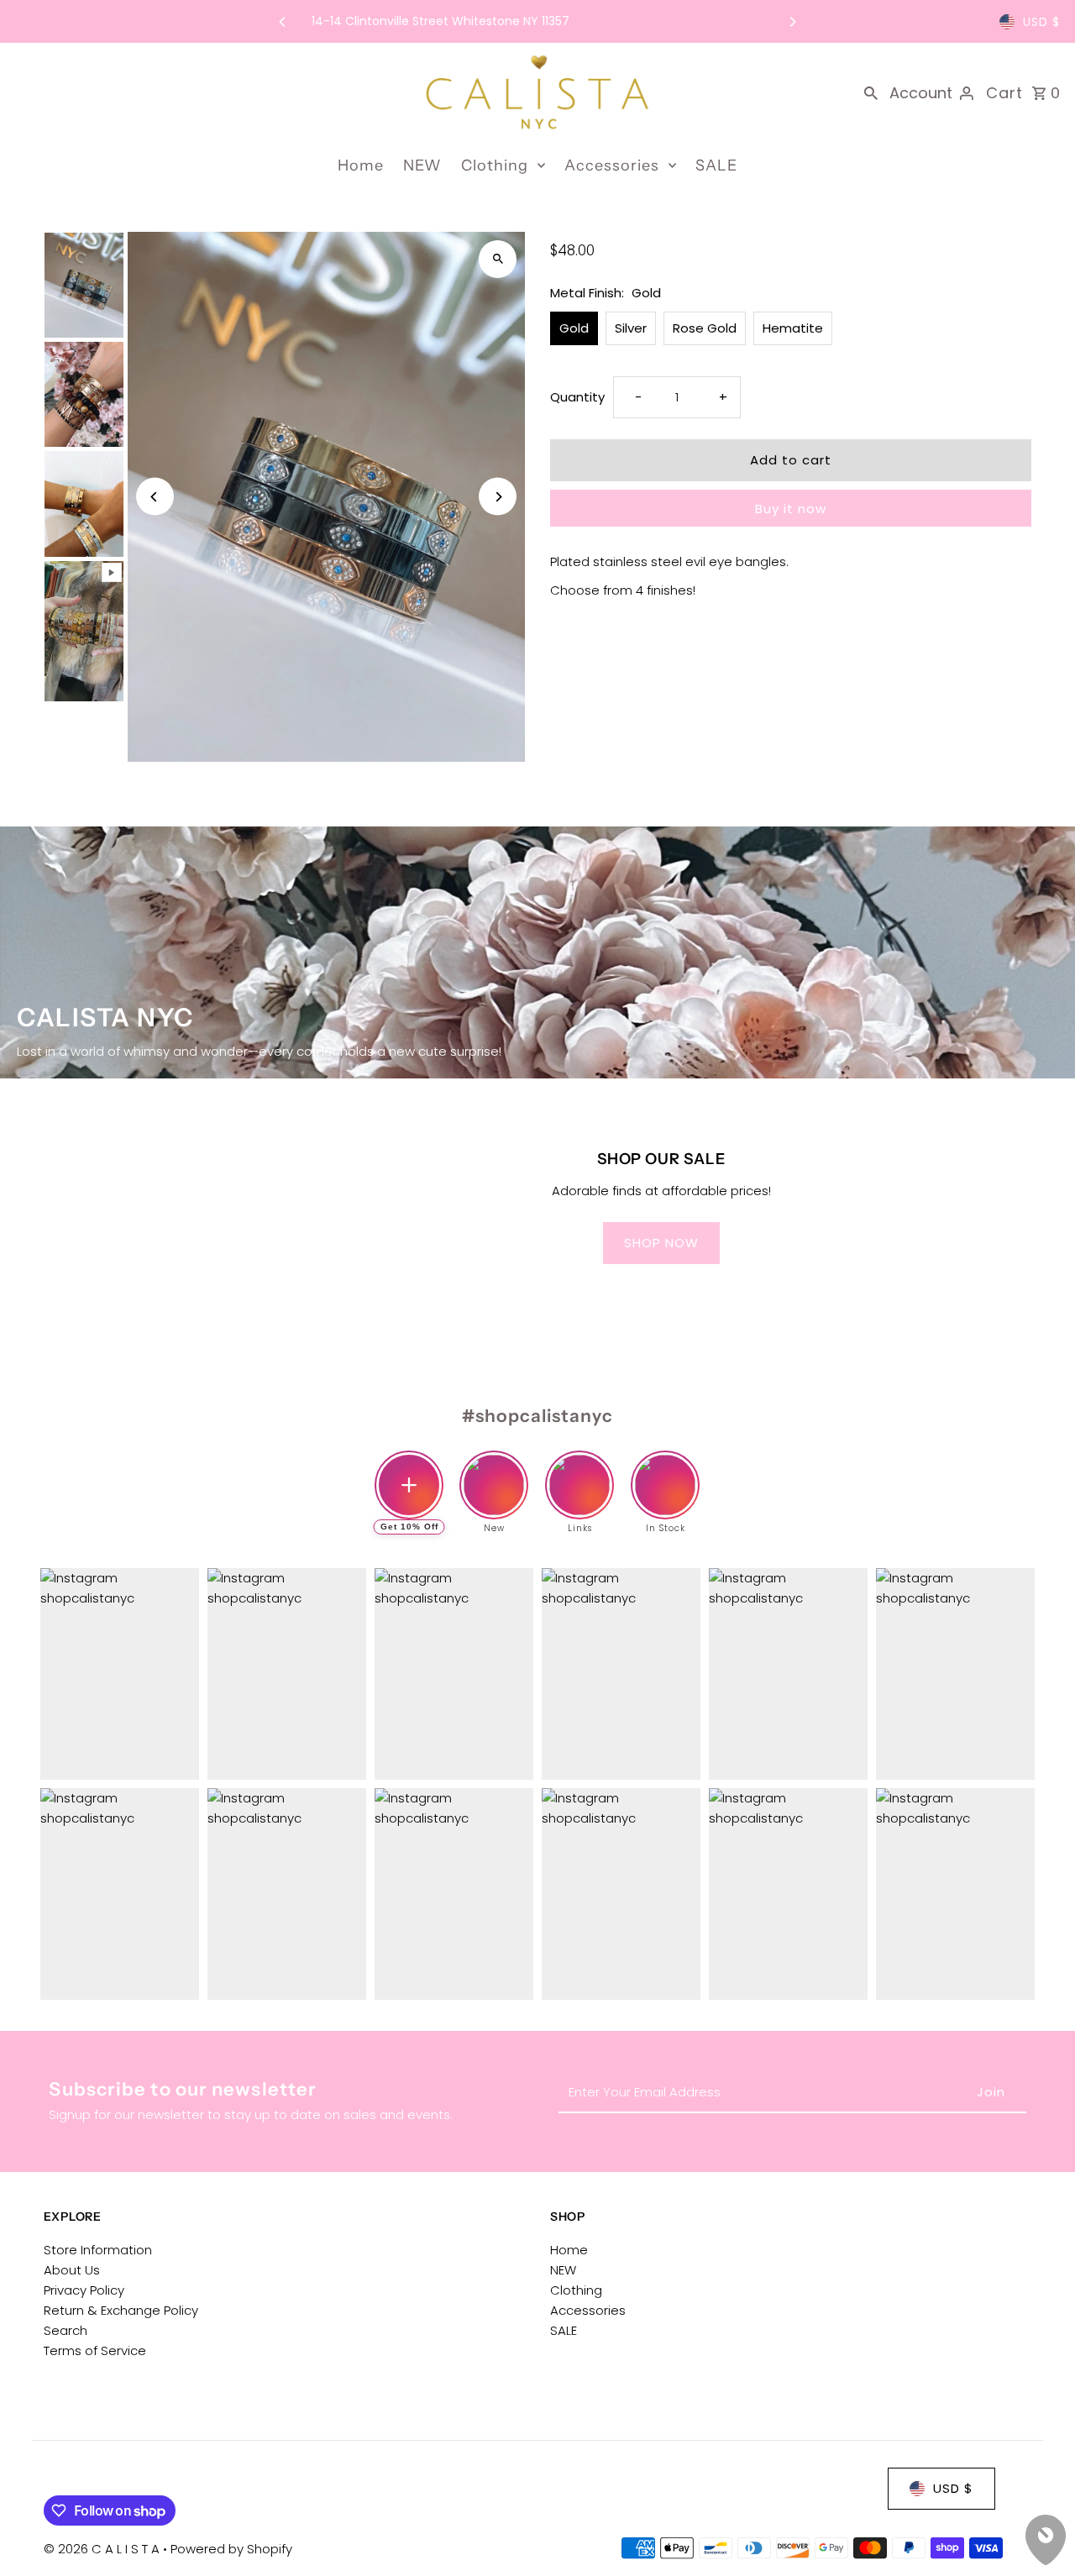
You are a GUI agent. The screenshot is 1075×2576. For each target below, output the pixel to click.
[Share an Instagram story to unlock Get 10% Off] (409, 1485)
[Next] (792, 22)
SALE (716, 165)
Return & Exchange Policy (121, 2310)
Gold (574, 328)
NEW (422, 165)
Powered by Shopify (231, 2549)
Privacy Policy (84, 2290)
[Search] (871, 92)
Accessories (612, 165)
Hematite (793, 328)
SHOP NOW (661, 1243)
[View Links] (579, 1472)
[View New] (494, 1472)
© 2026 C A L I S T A (103, 2549)
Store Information (98, 2250)
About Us (72, 2270)
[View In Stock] (665, 1472)
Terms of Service (95, 2350)
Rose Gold (705, 328)
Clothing (495, 165)
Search (66, 2330)
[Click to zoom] (498, 259)
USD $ (1041, 22)
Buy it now (791, 509)
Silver (631, 328)
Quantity (577, 397)
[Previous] (283, 22)
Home (361, 165)
